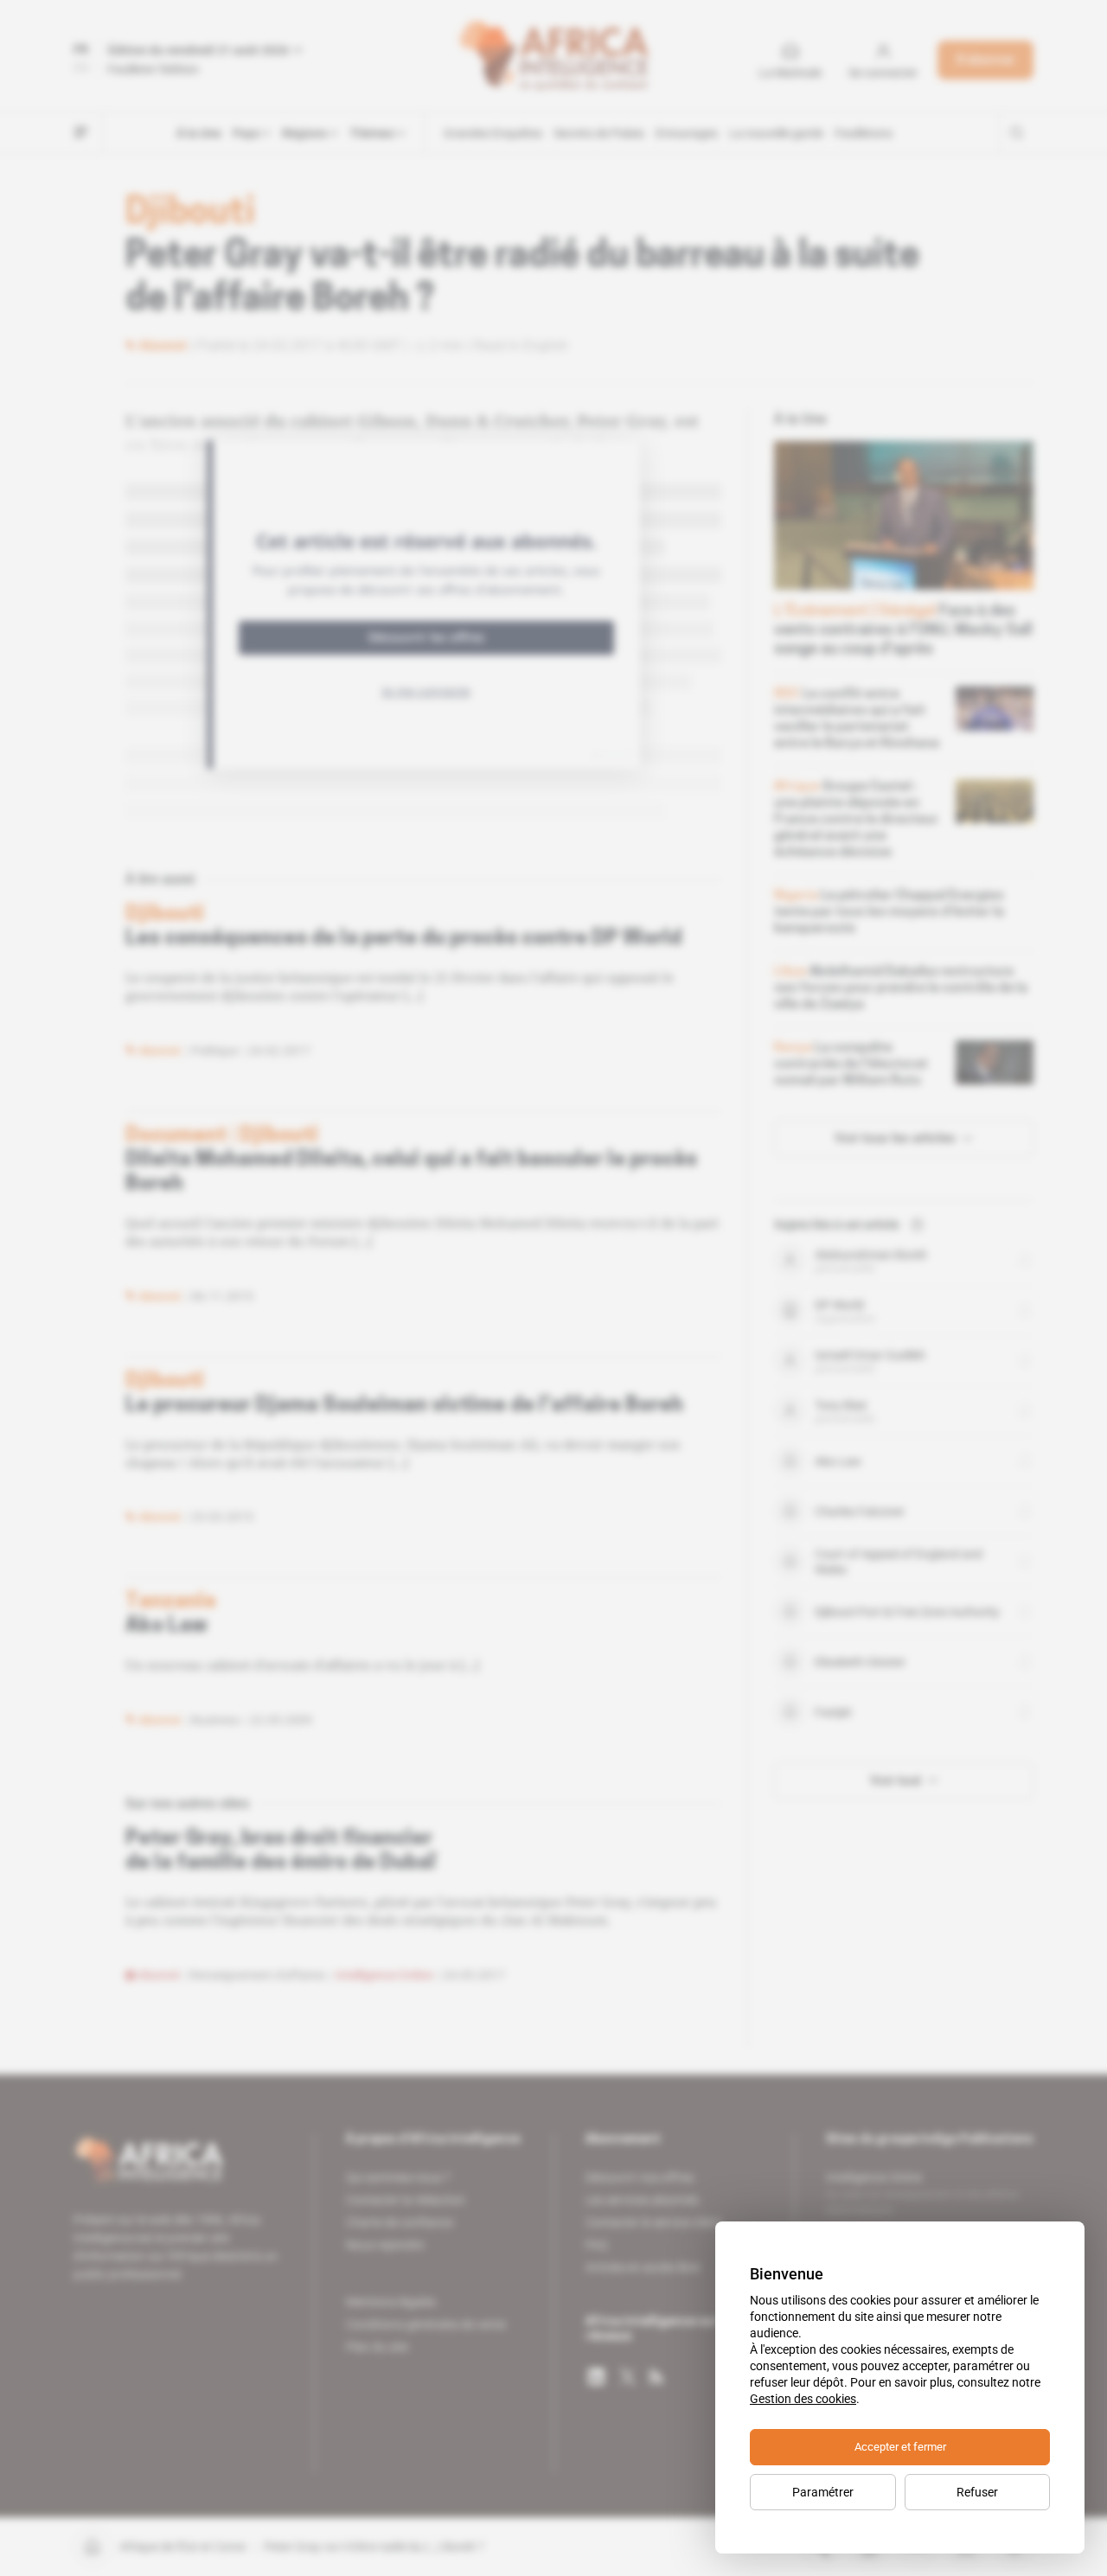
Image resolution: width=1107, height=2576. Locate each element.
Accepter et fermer (900, 2447)
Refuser (977, 2492)
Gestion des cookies (803, 2399)
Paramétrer (823, 2492)
